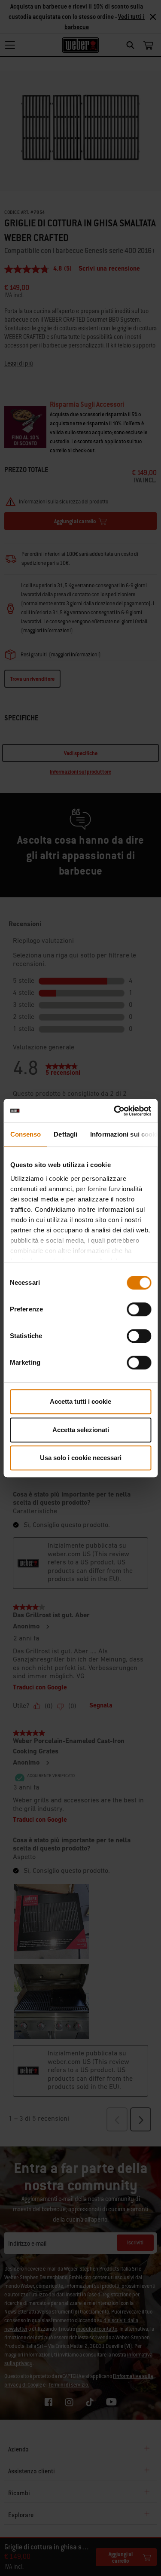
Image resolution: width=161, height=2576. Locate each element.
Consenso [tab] (25, 1134)
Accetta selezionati (81, 1430)
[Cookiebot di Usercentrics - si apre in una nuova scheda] (115, 1111)
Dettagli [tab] (65, 1134)
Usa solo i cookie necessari (81, 1458)
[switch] (139, 1309)
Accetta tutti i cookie (80, 1401)
